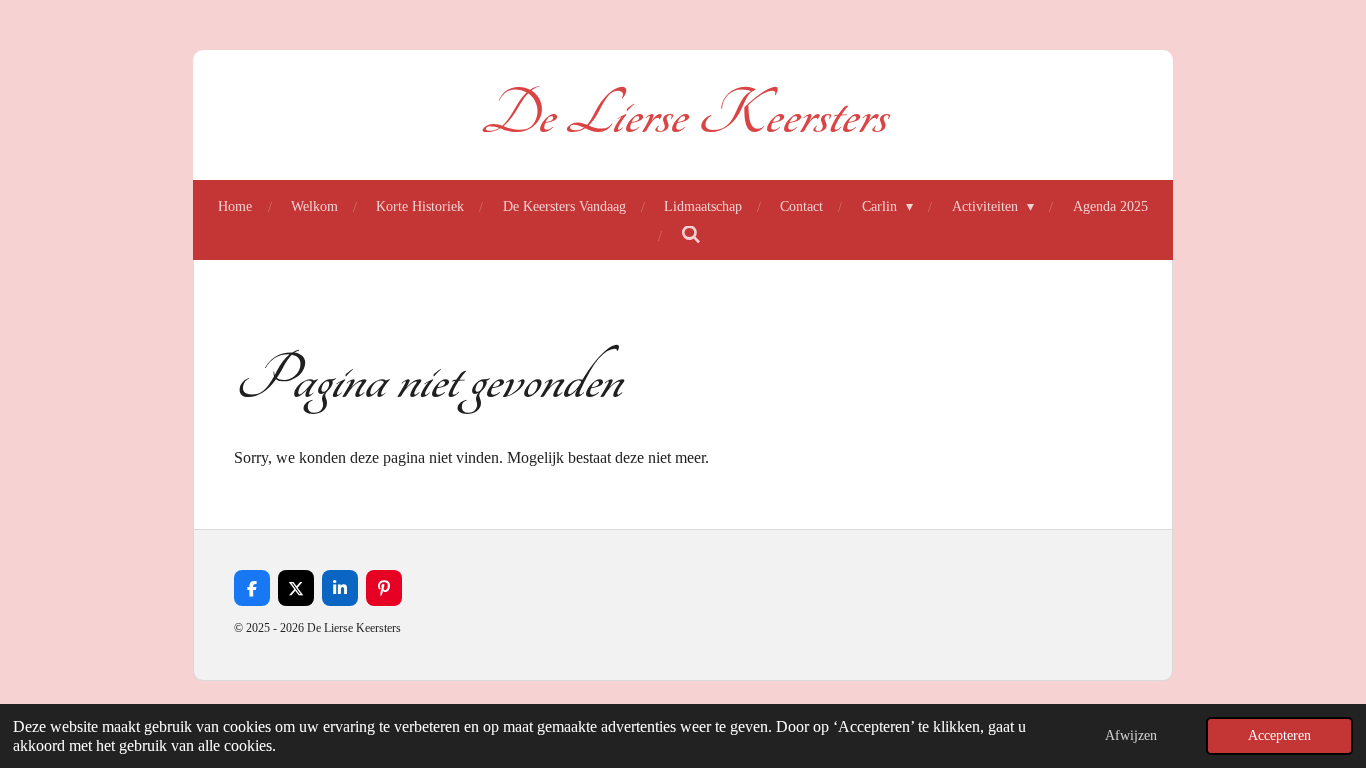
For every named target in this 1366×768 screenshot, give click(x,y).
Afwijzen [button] (1131, 735)
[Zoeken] (691, 236)
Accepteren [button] (1279, 735)
